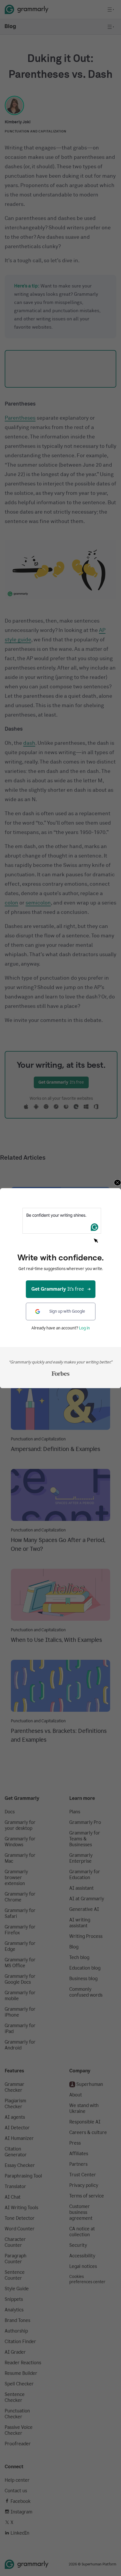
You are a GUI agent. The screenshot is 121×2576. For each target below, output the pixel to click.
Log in (84, 1328)
